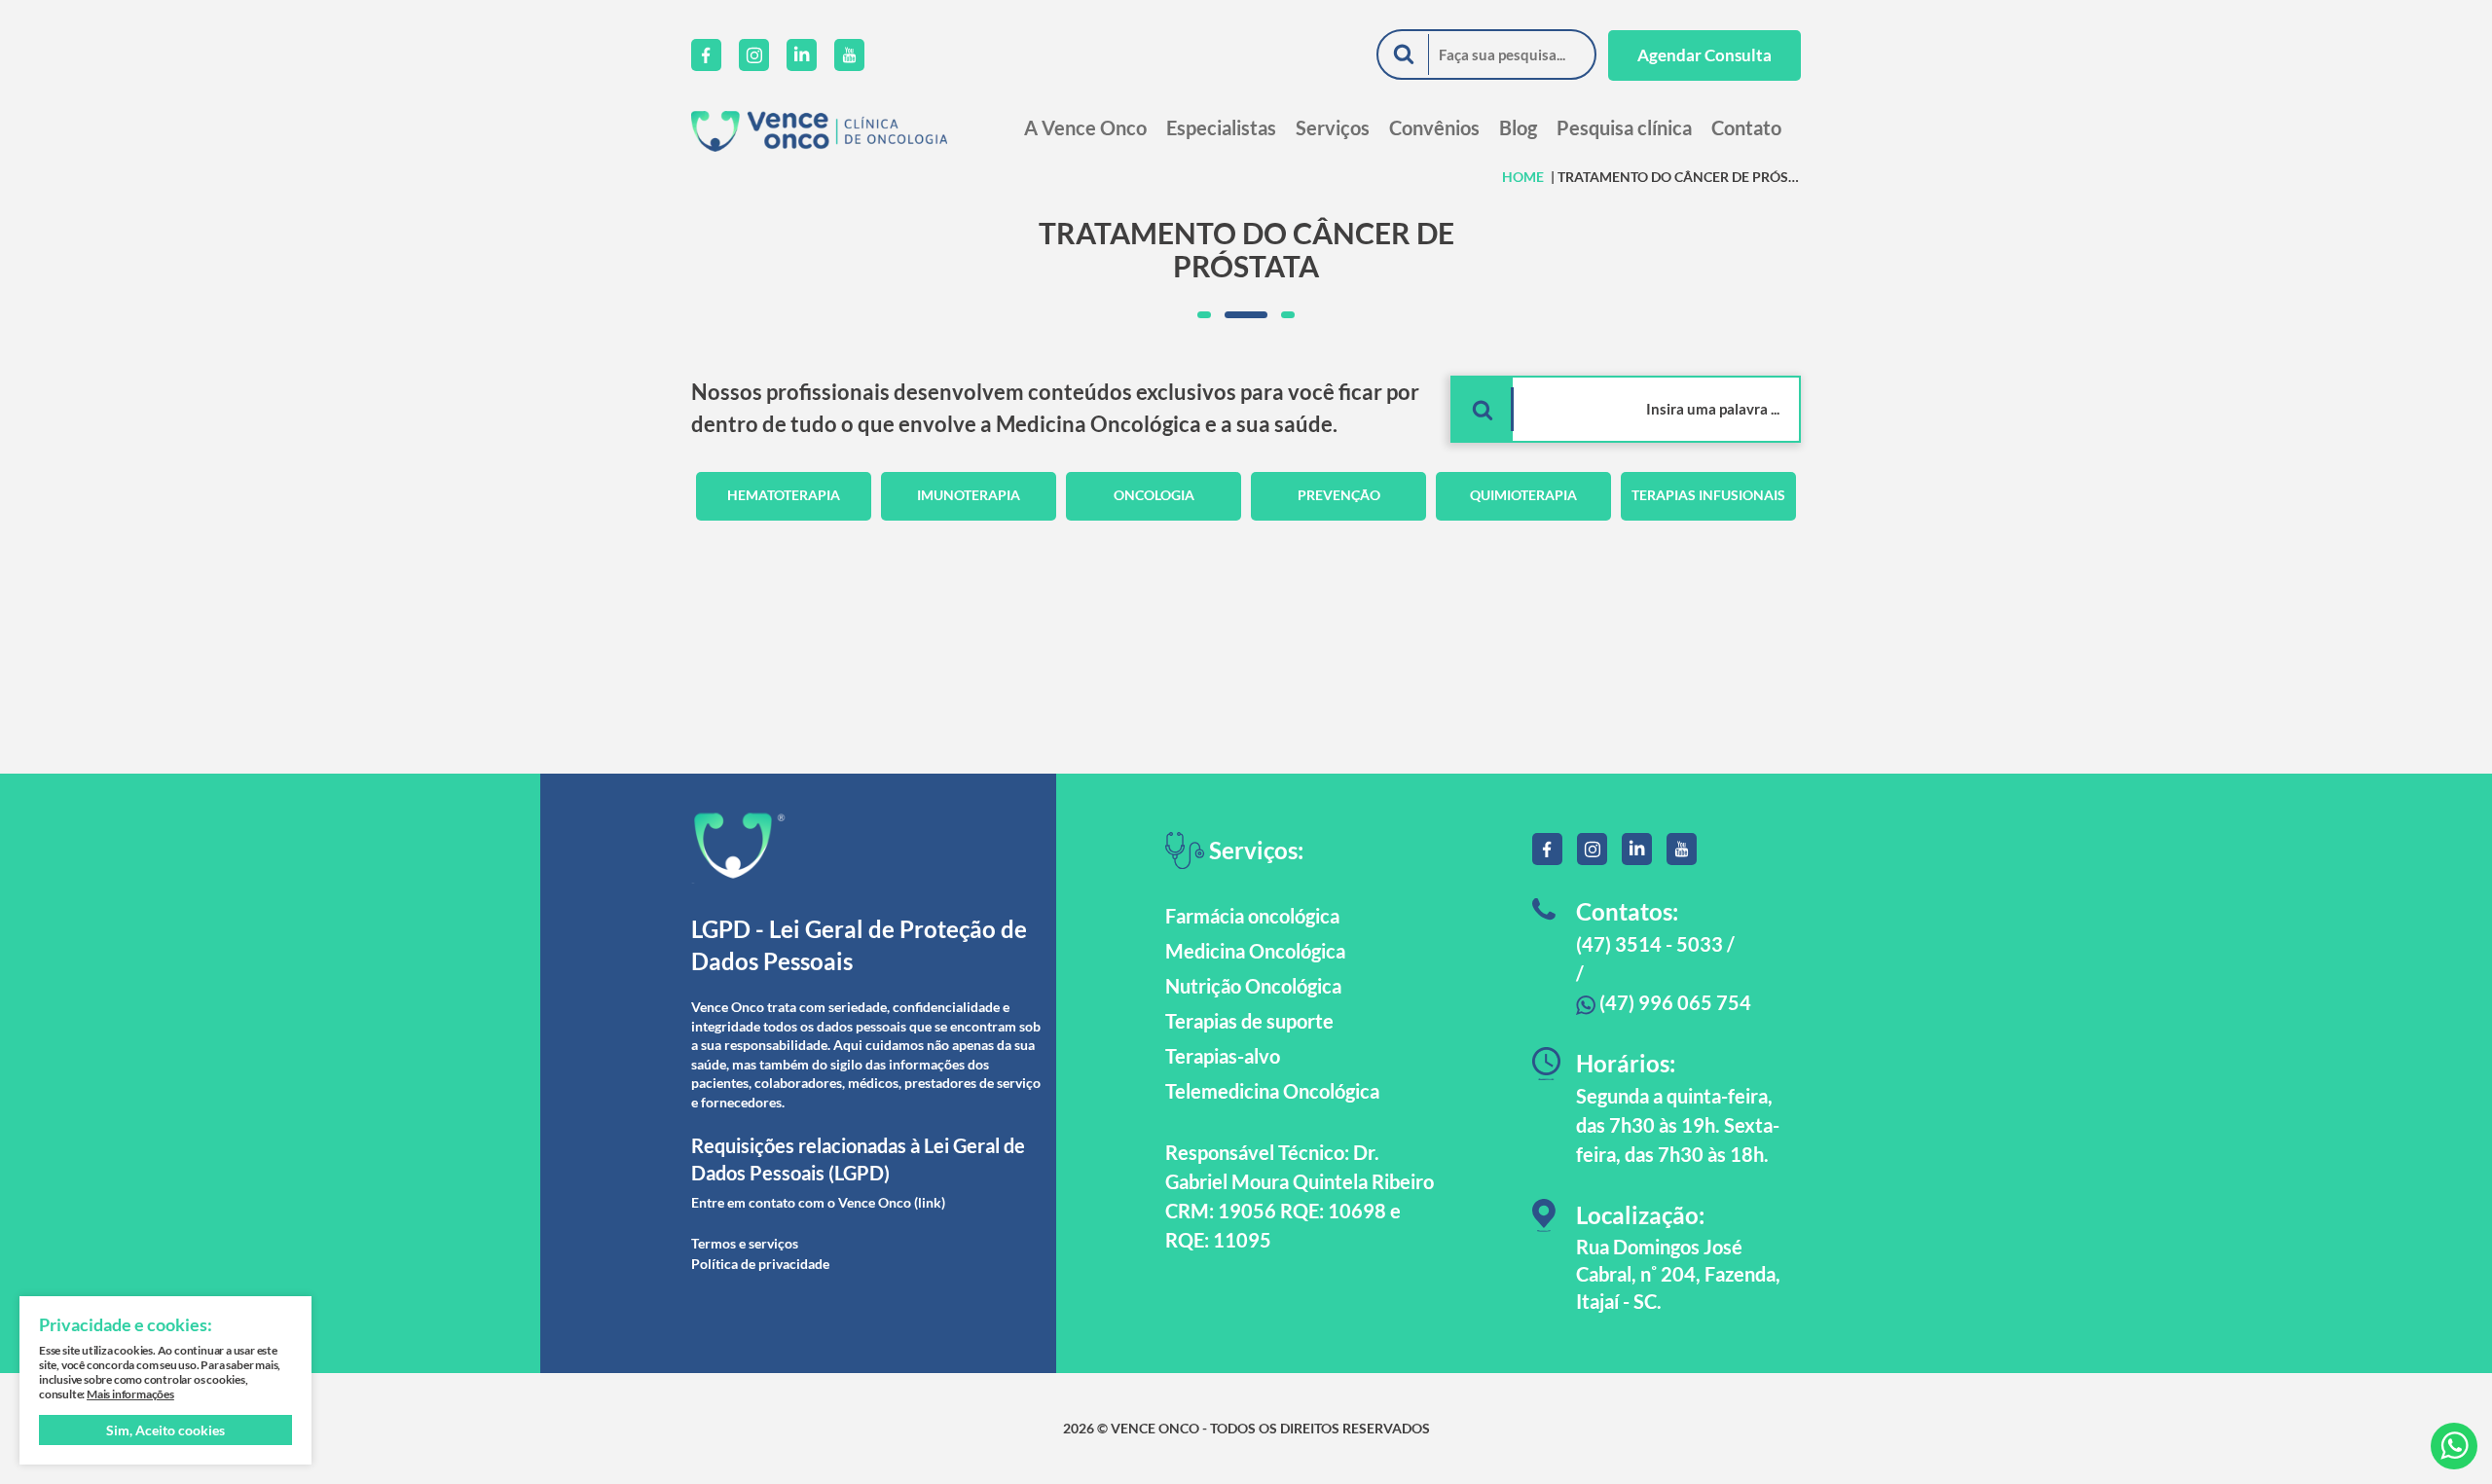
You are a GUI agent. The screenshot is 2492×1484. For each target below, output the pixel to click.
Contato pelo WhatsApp (2454, 1446)
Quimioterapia (1523, 495)
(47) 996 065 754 (1673, 1002)
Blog (1518, 127)
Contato (1746, 127)
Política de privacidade (760, 1264)
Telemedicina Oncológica (1272, 1091)
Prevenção (1339, 495)
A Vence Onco (1085, 127)
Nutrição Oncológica (1253, 986)
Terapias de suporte (1249, 1021)
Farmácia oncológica (1252, 916)
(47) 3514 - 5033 (1649, 944)
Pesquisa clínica (1624, 127)
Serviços (1333, 127)
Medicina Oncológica (1255, 951)
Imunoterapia (969, 495)
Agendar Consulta (1704, 55)
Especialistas (1221, 127)
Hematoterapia (784, 495)
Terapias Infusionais (1708, 495)
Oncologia (1154, 495)
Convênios (1434, 127)
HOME (1523, 177)
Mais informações (130, 1394)
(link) (930, 1202)
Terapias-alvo (1223, 1056)
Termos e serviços (745, 1243)
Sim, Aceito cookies (165, 1430)
